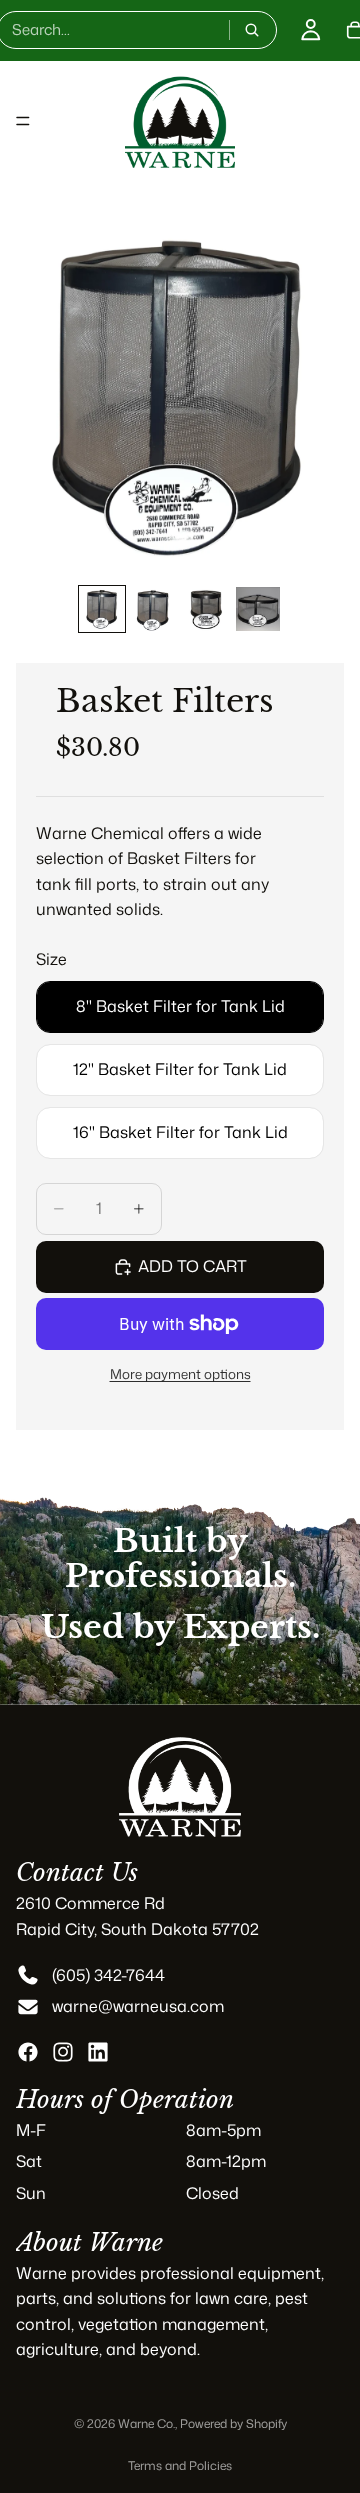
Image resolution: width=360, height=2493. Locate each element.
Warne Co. (146, 2423)
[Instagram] (63, 2052)
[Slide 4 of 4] (258, 609)
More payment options (180, 1373)
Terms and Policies (180, 2465)
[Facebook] (28, 2052)
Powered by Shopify (233, 2423)
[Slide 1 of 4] (102, 609)
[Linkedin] (98, 2052)
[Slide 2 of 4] (154, 609)
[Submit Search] (252, 30)
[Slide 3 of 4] (206, 609)
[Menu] (23, 121)
